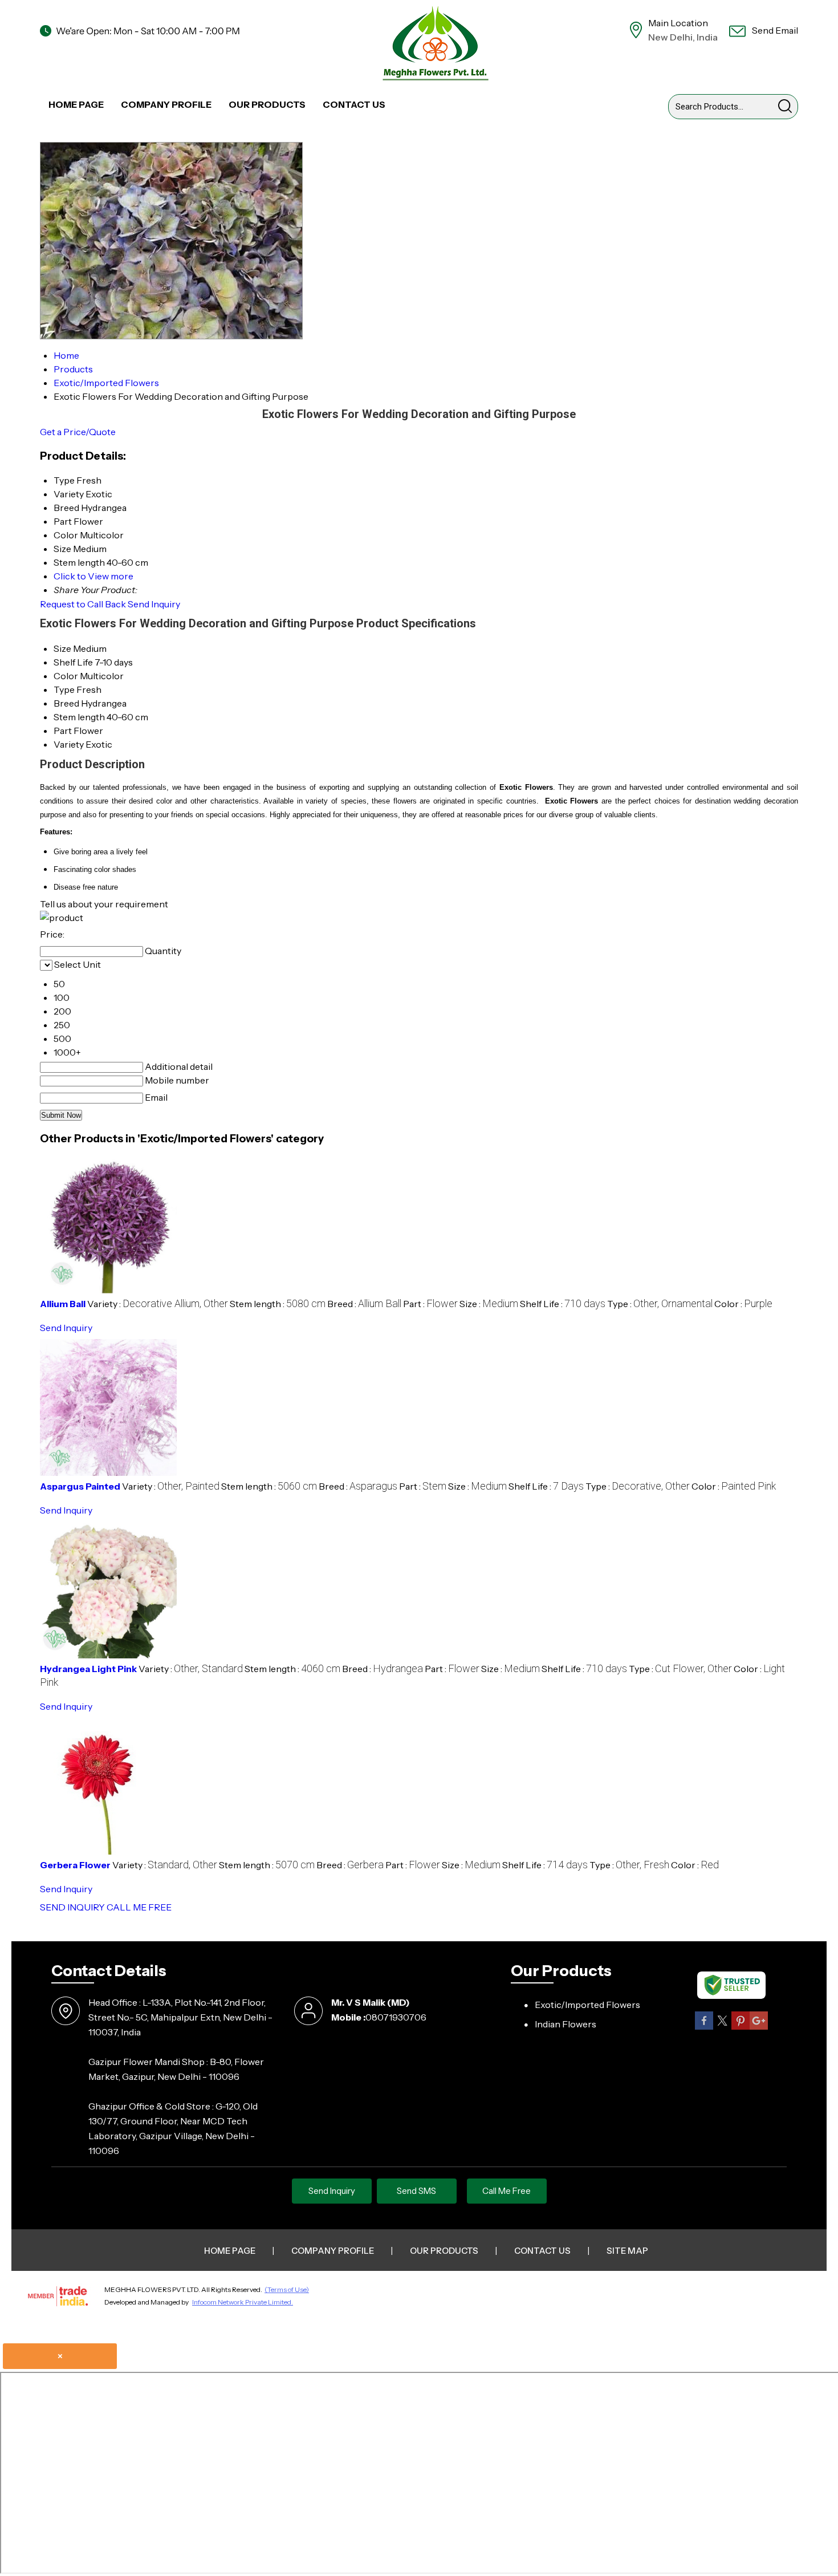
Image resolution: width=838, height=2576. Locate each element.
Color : (743, 1304)
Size (62, 648)
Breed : (364, 1304)
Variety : (158, 1304)
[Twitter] (722, 2028)
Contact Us (354, 104)
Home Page (76, 104)
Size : (489, 1304)
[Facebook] (704, 2028)
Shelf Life (73, 662)
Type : (660, 1304)
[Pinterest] (741, 2028)
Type (64, 689)
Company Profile (166, 104)
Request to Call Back (83, 604)
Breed (66, 703)
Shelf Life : (563, 1304)
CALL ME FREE (139, 1907)
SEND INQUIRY (72, 1907)
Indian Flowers (566, 2024)
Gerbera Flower (75, 1865)
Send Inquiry (154, 604)
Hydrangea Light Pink (88, 1669)
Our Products (267, 104)
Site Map (627, 2251)
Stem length (79, 717)
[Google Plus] (759, 2028)
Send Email (774, 30)
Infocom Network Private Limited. (243, 2302)
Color (66, 676)
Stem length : (278, 1304)
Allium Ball (63, 1304)
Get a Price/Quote (78, 432)
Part (63, 731)
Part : (430, 1304)
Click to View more (93, 576)
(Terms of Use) (287, 2289)
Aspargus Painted (80, 1486)
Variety (69, 744)
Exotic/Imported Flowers (587, 2005)
